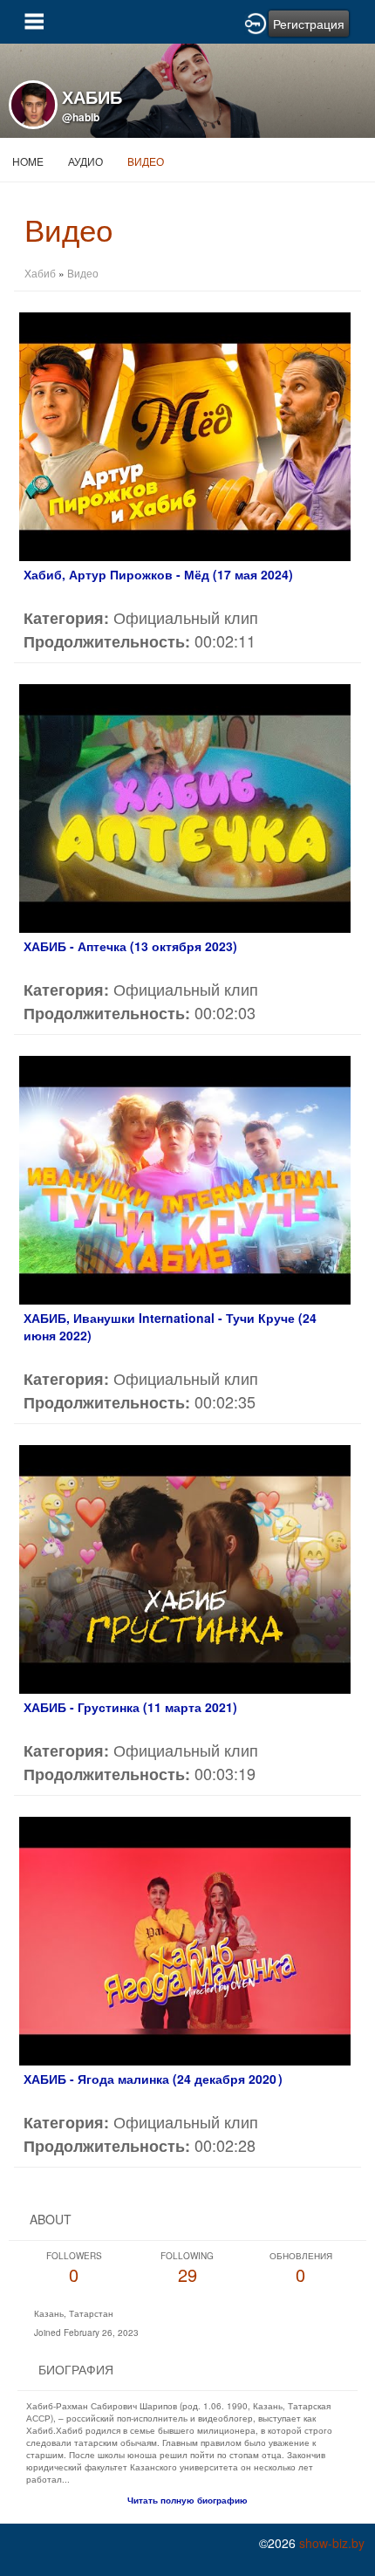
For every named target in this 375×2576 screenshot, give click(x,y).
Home (28, 161)
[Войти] (256, 22)
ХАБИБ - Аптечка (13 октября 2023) (130, 946)
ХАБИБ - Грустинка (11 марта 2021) (130, 1707)
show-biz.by (332, 2543)
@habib (81, 117)
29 (187, 2268)
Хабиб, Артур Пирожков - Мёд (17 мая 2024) (158, 574)
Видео (146, 161)
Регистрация (309, 24)
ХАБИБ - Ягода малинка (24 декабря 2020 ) (153, 2079)
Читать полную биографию (187, 2500)
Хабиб (40, 273)
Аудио (85, 161)
